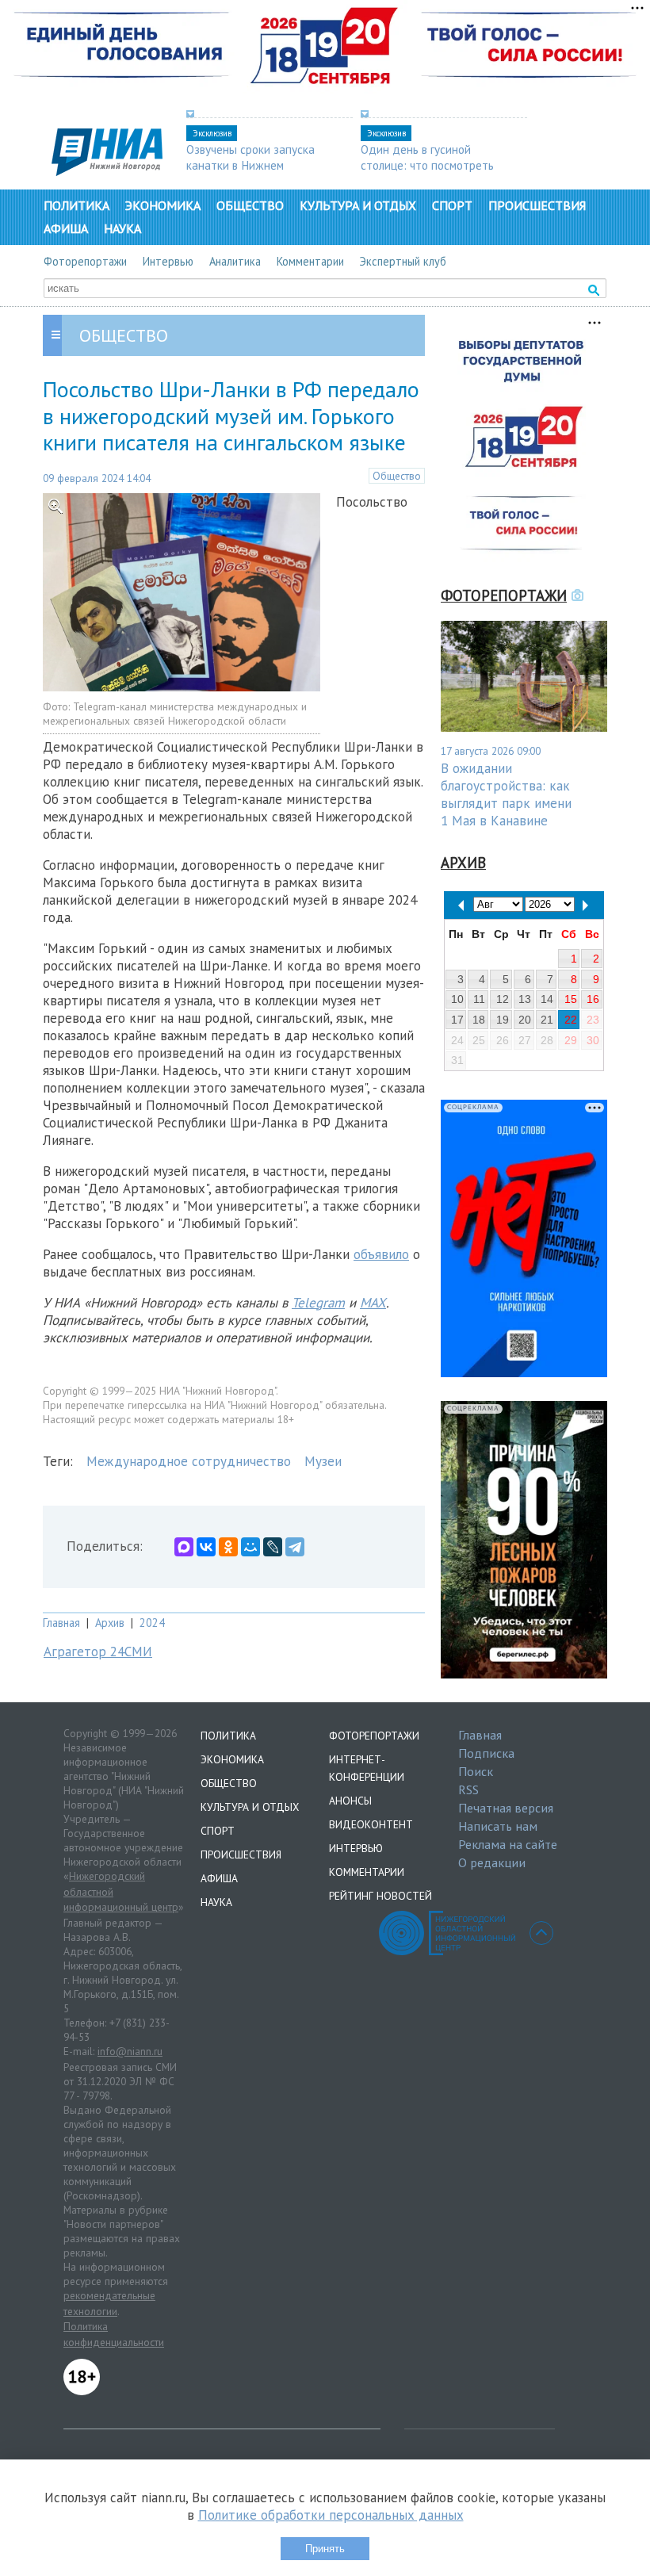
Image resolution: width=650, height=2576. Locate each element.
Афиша (66, 228)
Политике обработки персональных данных (331, 2515)
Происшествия (537, 205)
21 (547, 1020)
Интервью (168, 261)
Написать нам (498, 1826)
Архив (110, 1623)
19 (503, 1020)
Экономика (163, 205)
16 (593, 999)
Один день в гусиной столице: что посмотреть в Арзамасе (427, 165)
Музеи (323, 1461)
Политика (76, 205)
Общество (250, 205)
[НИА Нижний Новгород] (107, 171)
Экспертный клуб (403, 261)
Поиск (476, 1771)
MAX (373, 1303)
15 (571, 999)
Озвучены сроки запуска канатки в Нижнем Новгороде (250, 165)
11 (479, 999)
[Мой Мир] (250, 1547)
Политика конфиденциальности (114, 2334)
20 (525, 1020)
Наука (122, 228)
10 (457, 999)
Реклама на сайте (508, 1844)
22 (571, 1020)
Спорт (452, 205)
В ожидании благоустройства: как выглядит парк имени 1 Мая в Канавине (506, 794)
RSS (468, 1789)
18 (479, 1020)
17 (457, 1020)
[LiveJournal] (273, 1547)
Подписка (486, 1753)
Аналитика (235, 261)
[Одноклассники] (228, 1547)
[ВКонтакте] (206, 1547)
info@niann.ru (130, 2051)
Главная (61, 1623)
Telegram (318, 1303)
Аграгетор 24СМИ (98, 1652)
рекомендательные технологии (109, 2303)
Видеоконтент (371, 1824)
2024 (152, 1623)
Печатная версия (506, 1808)
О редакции (492, 1862)
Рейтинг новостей (380, 1896)
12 (503, 999)
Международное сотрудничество (189, 1461)
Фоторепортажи (85, 261)
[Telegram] (295, 1547)
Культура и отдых (358, 205)
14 (547, 999)
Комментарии (310, 261)
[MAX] (184, 1547)
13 (525, 999)
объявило (381, 1254)
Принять (325, 2549)
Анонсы (350, 1801)
